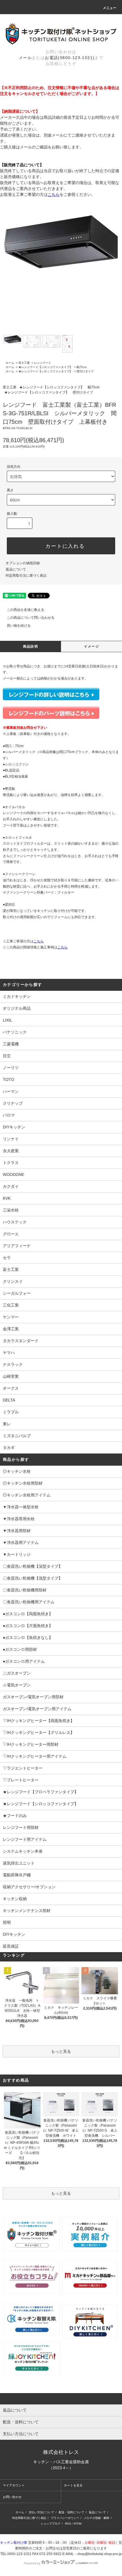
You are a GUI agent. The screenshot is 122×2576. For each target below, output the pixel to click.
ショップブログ (51, 2524)
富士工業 (24, 363)
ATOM (77, 2524)
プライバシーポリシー (65, 2518)
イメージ (91, 646)
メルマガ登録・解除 (96, 2518)
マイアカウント (14, 2485)
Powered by (32, 2563)
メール (25, 58)
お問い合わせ (12, 2497)
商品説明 (30, 646)
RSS (68, 2524)
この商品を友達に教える (26, 610)
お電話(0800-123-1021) (70, 58)
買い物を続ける (19, 626)
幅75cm (82, 367)
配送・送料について (71, 2512)
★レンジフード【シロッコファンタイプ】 (45, 367)
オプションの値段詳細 (23, 563)
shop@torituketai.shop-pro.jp (99, 2554)
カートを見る (73, 2485)
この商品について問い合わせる (31, 618)
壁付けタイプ (85, 371)
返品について (16, 569)
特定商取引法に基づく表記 (26, 576)
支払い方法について (41, 2512)
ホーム (10, 363)
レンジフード (43, 363)
